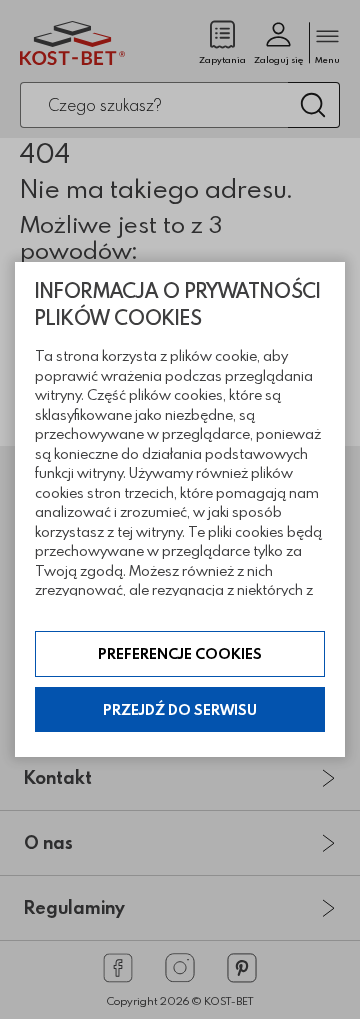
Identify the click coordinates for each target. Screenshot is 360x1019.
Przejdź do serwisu (180, 709)
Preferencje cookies (180, 653)
